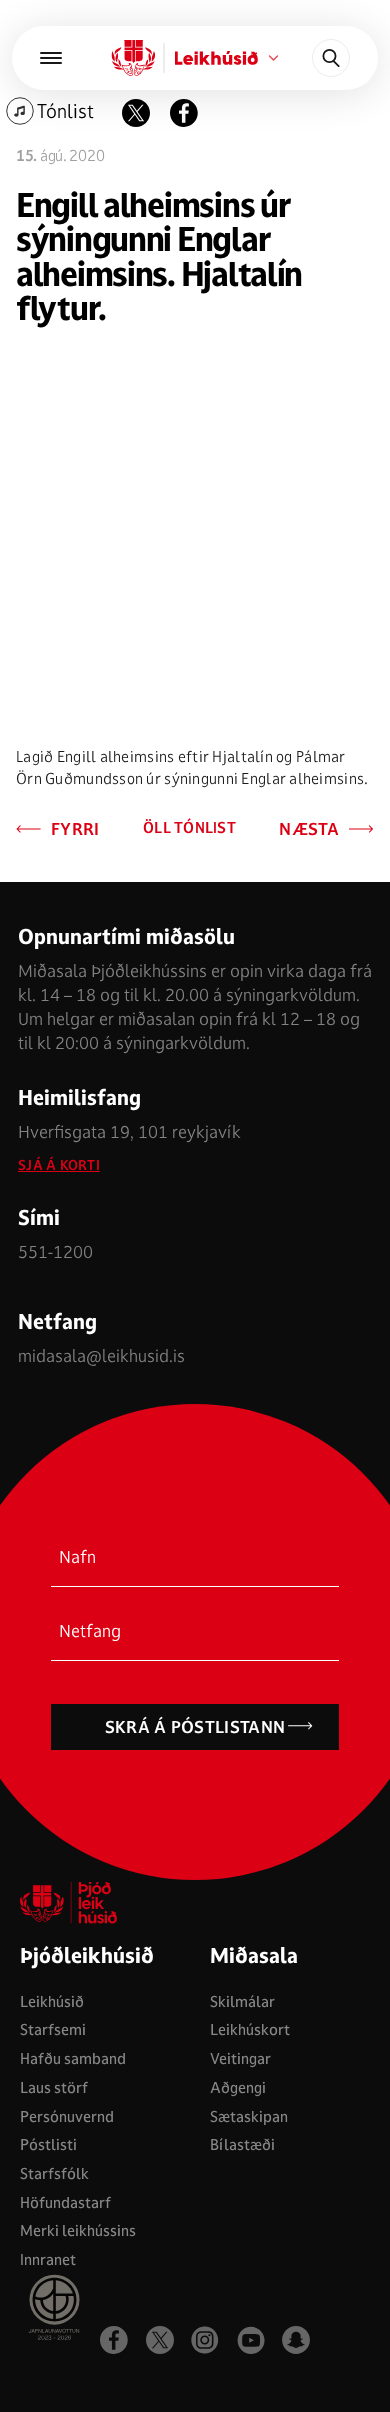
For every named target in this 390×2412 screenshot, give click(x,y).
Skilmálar (242, 2001)
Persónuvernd (67, 2116)
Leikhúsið (52, 2001)
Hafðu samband (73, 2058)
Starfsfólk (54, 2173)
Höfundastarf (65, 2202)
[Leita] (331, 58)
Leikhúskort (250, 2029)
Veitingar (240, 2058)
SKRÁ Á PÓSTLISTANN (195, 1727)
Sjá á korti (59, 1165)
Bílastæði (242, 2144)
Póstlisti (48, 2144)
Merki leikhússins (78, 2230)
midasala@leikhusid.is (101, 1355)
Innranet (48, 2259)
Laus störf (54, 2087)
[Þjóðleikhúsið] (51, 58)
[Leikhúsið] (134, 58)
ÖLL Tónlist (189, 828)
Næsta (309, 829)
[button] (184, 113)
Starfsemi (53, 2029)
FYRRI (75, 829)
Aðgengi (238, 2087)
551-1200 (55, 1251)
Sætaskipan (249, 2116)
